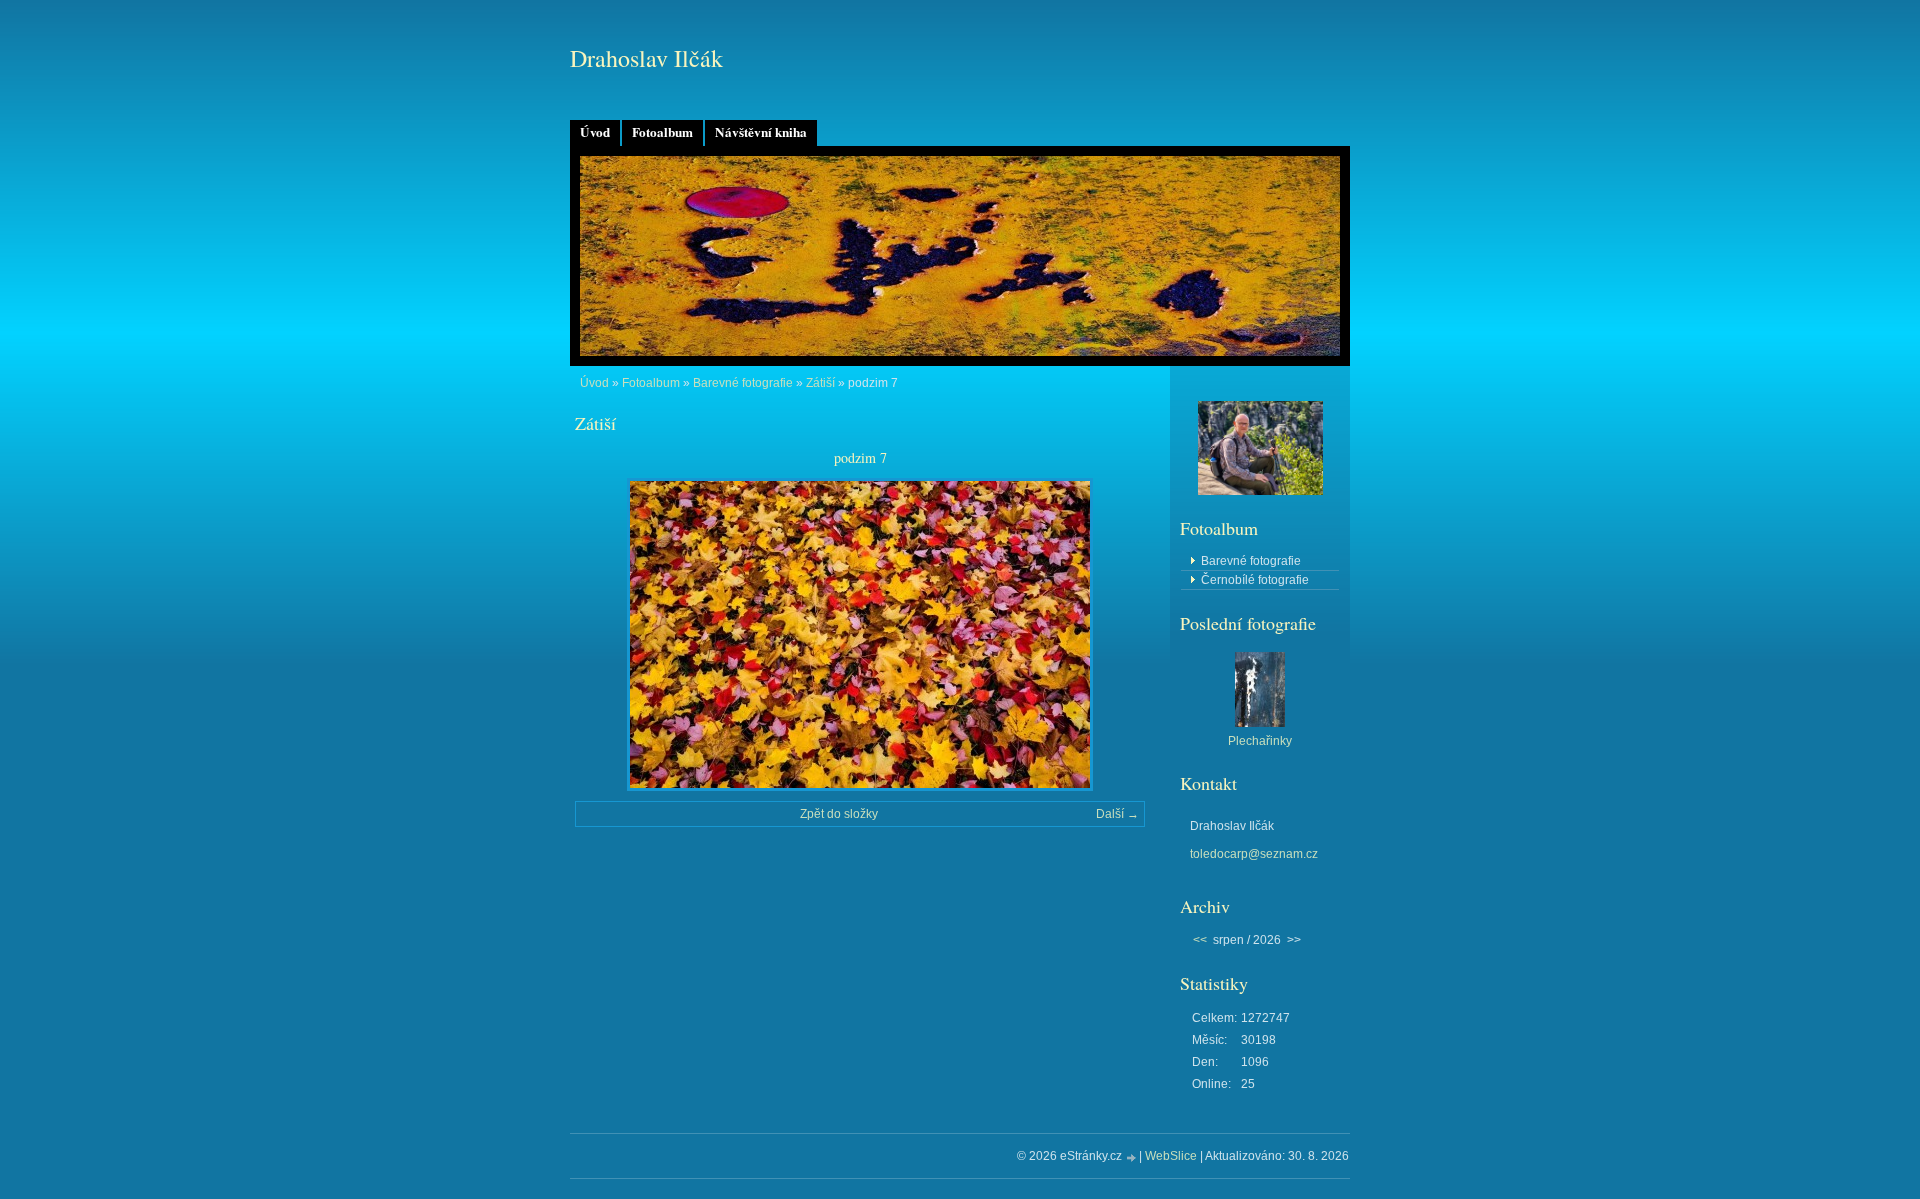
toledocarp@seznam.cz (1254, 854)
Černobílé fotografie (1255, 580)
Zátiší (820, 383)
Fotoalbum (662, 132)
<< (1200, 940)
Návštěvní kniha (761, 132)
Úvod (595, 132)
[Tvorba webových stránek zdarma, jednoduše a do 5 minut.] (1132, 1157)
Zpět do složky (839, 814)
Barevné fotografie (743, 383)
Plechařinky (1260, 741)
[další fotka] (1112, 634)
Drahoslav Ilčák (646, 58)
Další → (1117, 814)
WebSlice (1171, 1156)
